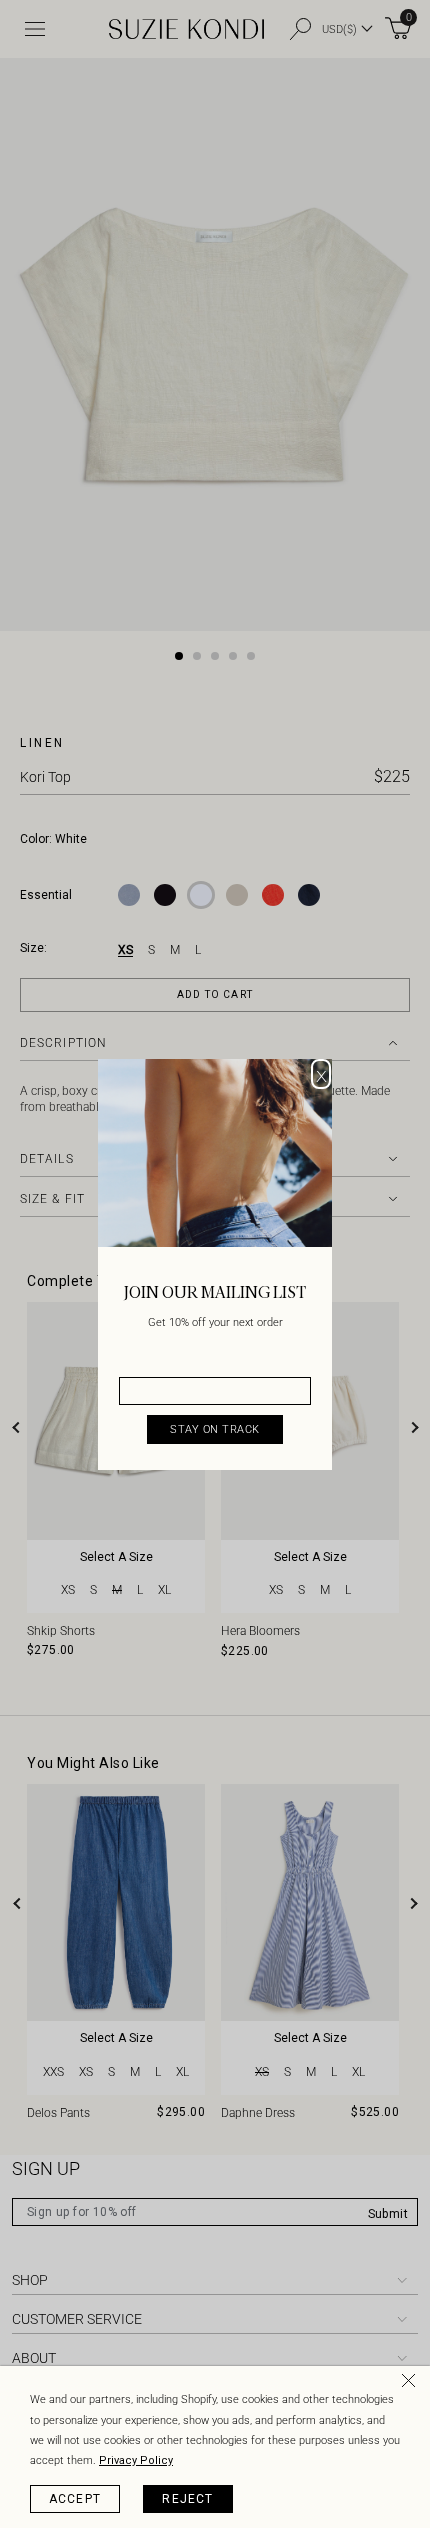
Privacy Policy (136, 2460)
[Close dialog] (321, 1074)
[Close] (412, 2384)
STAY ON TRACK (215, 1429)
